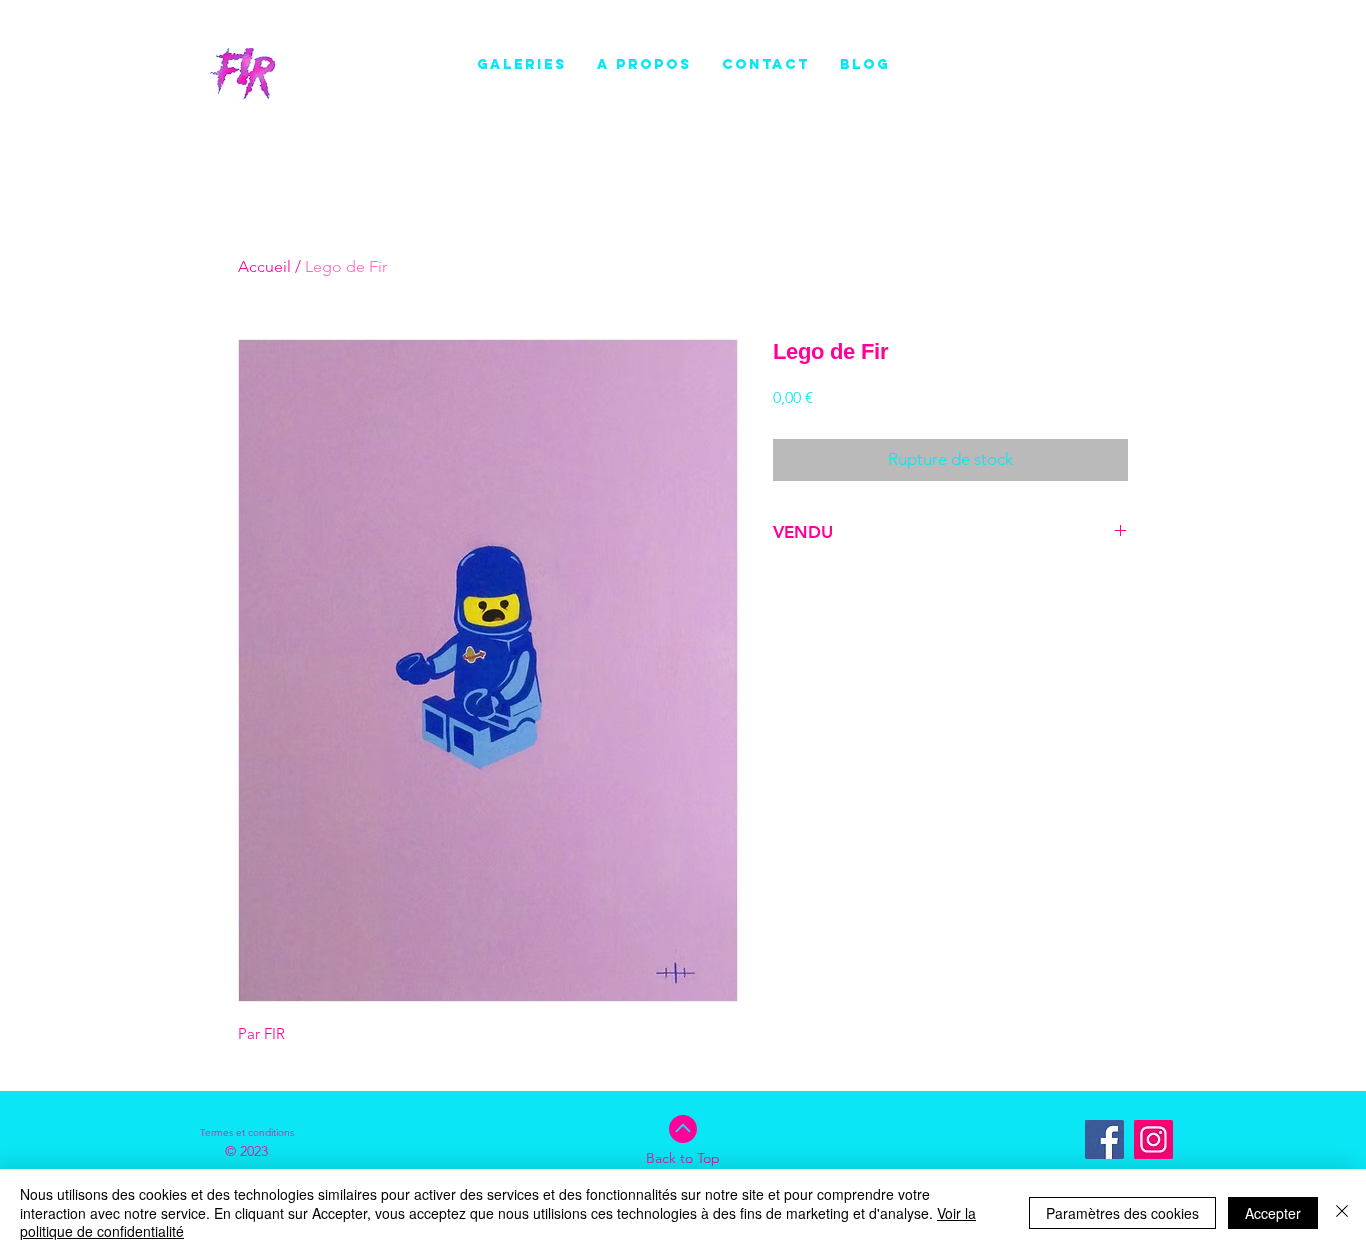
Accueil (264, 266)
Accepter (1273, 1213)
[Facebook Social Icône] (1104, 1139)
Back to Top (683, 1158)
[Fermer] (1342, 1212)
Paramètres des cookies (1122, 1213)
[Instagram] (1153, 1139)
